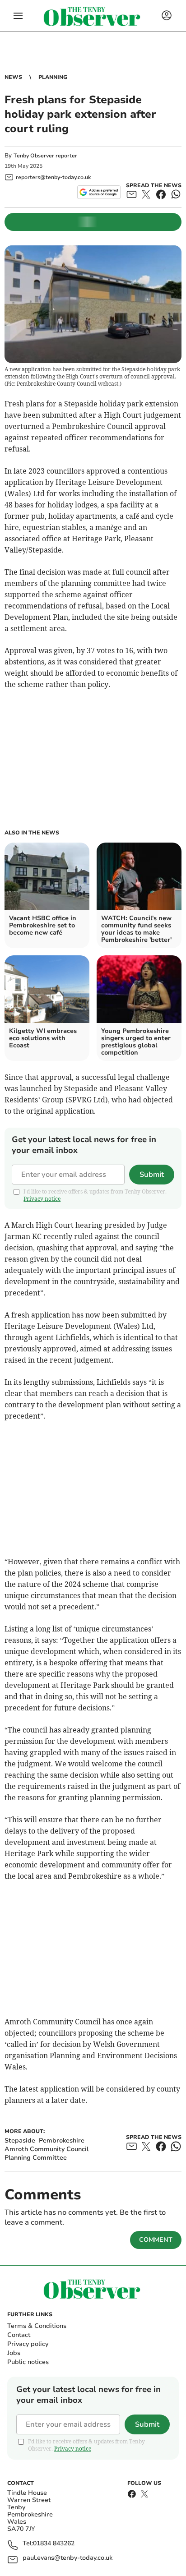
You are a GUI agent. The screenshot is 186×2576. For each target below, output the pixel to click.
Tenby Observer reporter (45, 156)
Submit (152, 1175)
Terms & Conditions (37, 2326)
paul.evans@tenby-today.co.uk (67, 2558)
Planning (53, 77)
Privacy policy (28, 2344)
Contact (19, 2335)
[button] (18, 16)
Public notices (28, 2362)
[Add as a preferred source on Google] (99, 192)
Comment (156, 2240)
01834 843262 (54, 2544)
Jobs (14, 2353)
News (13, 77)
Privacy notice (42, 1199)
